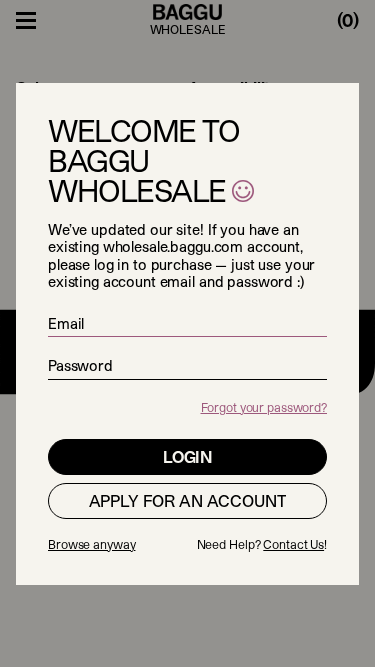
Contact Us (293, 544)
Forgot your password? (264, 407)
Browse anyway (91, 544)
